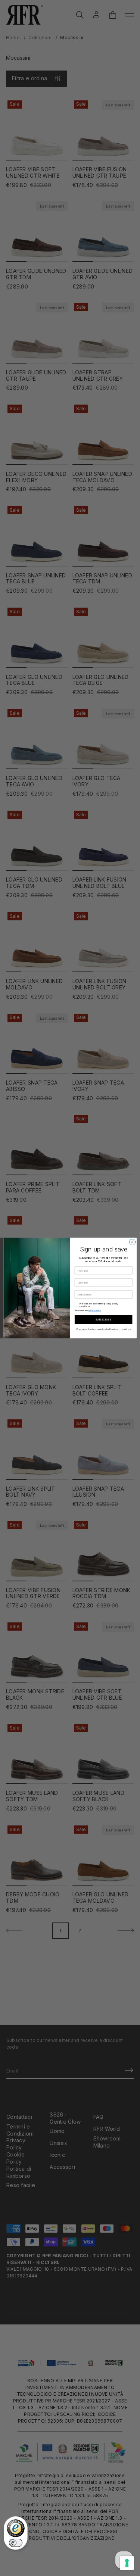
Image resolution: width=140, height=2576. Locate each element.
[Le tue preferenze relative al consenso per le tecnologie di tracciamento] (127, 2563)
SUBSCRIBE (103, 1320)
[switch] (16, 2543)
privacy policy (94, 1310)
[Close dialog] (132, 1242)
